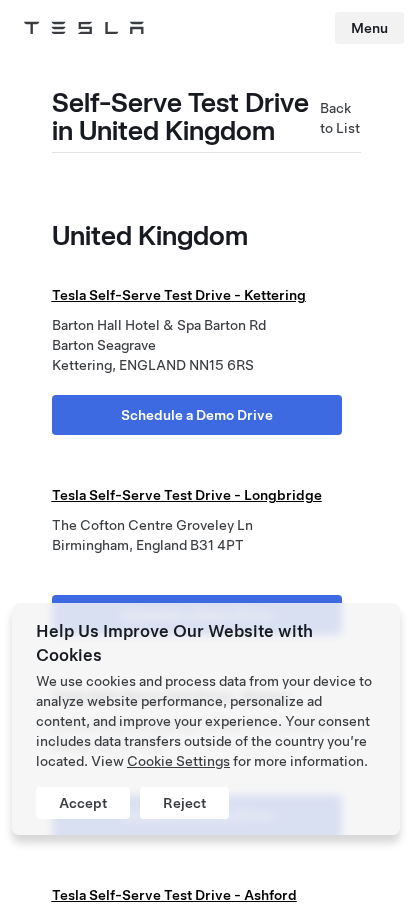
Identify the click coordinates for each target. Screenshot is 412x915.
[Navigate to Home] (84, 28)
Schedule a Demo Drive (197, 415)
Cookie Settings (178, 761)
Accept (83, 803)
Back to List (340, 118)
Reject (184, 803)
